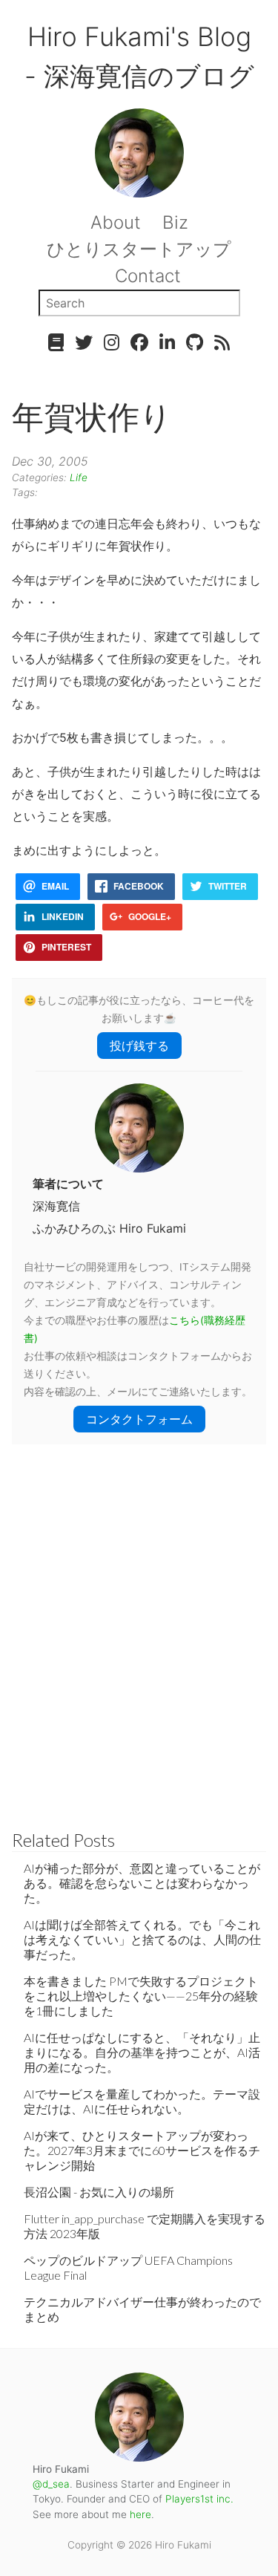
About (116, 222)
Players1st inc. (199, 2499)
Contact (148, 276)
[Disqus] (139, 1630)
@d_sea (51, 2484)
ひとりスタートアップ (139, 249)
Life (79, 477)
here (140, 2514)
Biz (175, 222)
